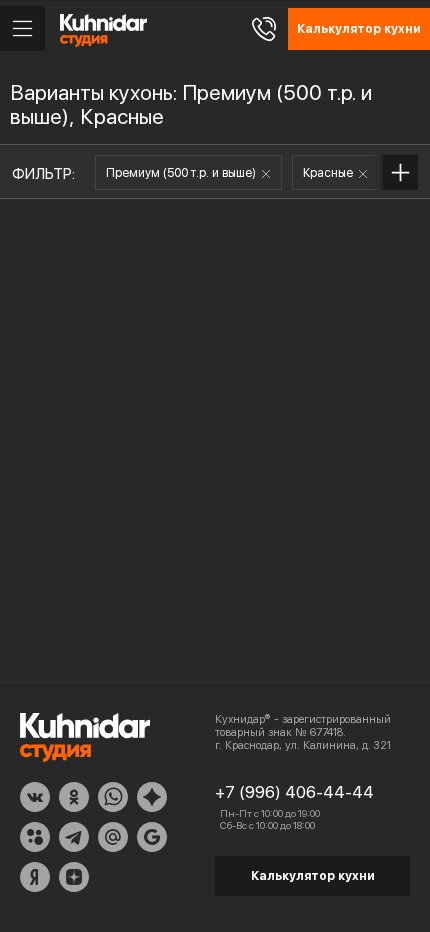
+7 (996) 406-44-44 (294, 792)
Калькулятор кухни (313, 876)
